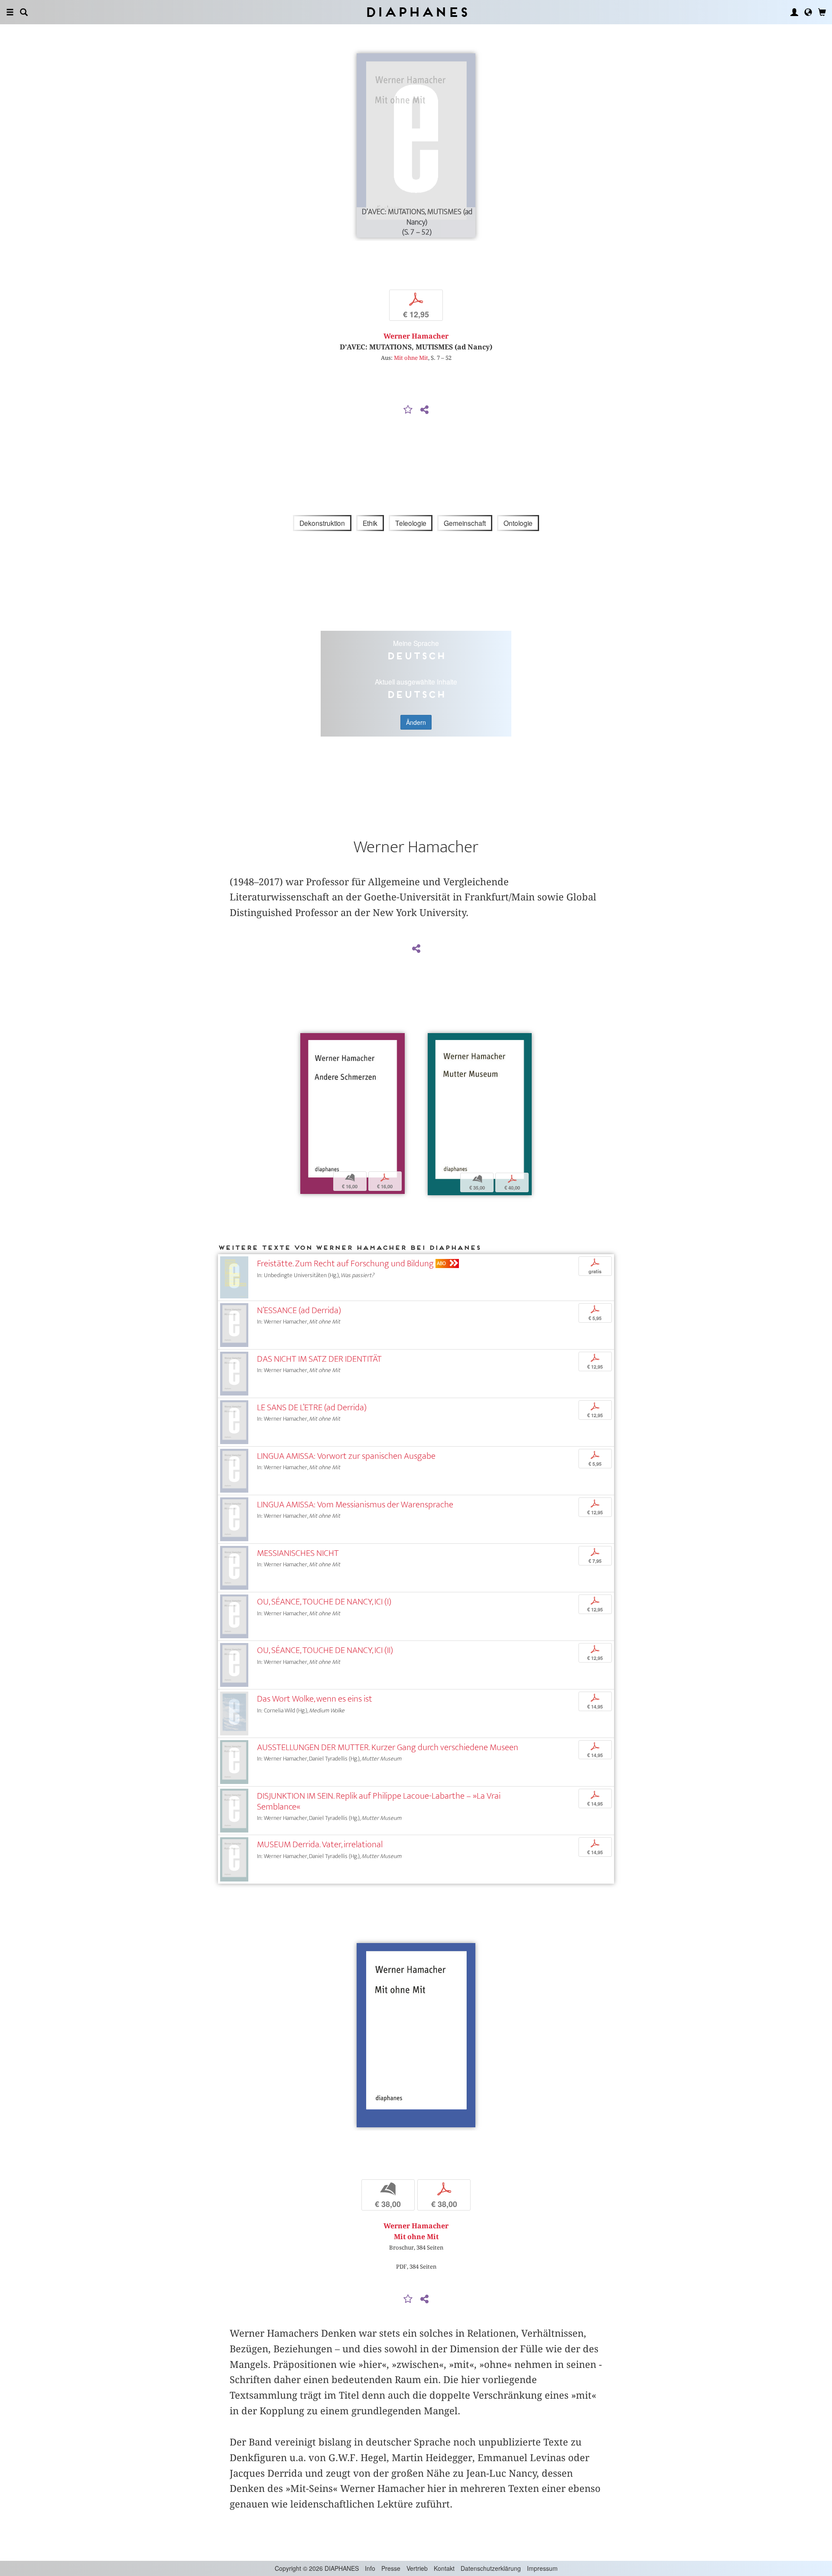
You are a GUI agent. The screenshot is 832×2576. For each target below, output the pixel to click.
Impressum (542, 2568)
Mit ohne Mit (411, 358)
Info (370, 2568)
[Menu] (10, 12)
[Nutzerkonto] (794, 12)
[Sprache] (808, 12)
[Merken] (408, 410)
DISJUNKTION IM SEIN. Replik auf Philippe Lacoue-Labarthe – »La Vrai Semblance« (379, 1801)
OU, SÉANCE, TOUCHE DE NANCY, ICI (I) (324, 1602)
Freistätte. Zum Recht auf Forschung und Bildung (345, 1264)
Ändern (416, 722)
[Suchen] (24, 12)
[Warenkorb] (822, 12)
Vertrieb (417, 2568)
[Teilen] (424, 410)
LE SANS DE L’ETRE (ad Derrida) (312, 1407)
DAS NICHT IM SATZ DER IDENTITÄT (319, 1359)
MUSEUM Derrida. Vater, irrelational (320, 1844)
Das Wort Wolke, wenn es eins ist (315, 1699)
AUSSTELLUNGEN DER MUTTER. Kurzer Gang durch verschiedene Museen (388, 1747)
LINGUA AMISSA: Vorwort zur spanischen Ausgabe (346, 1456)
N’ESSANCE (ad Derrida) (299, 1310)
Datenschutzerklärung (491, 2568)
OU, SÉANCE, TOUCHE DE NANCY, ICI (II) (325, 1650)
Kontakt (444, 2568)
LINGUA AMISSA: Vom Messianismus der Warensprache (355, 1505)
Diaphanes (416, 12)
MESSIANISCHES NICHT (298, 1553)
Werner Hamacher (416, 336)
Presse (391, 2568)
